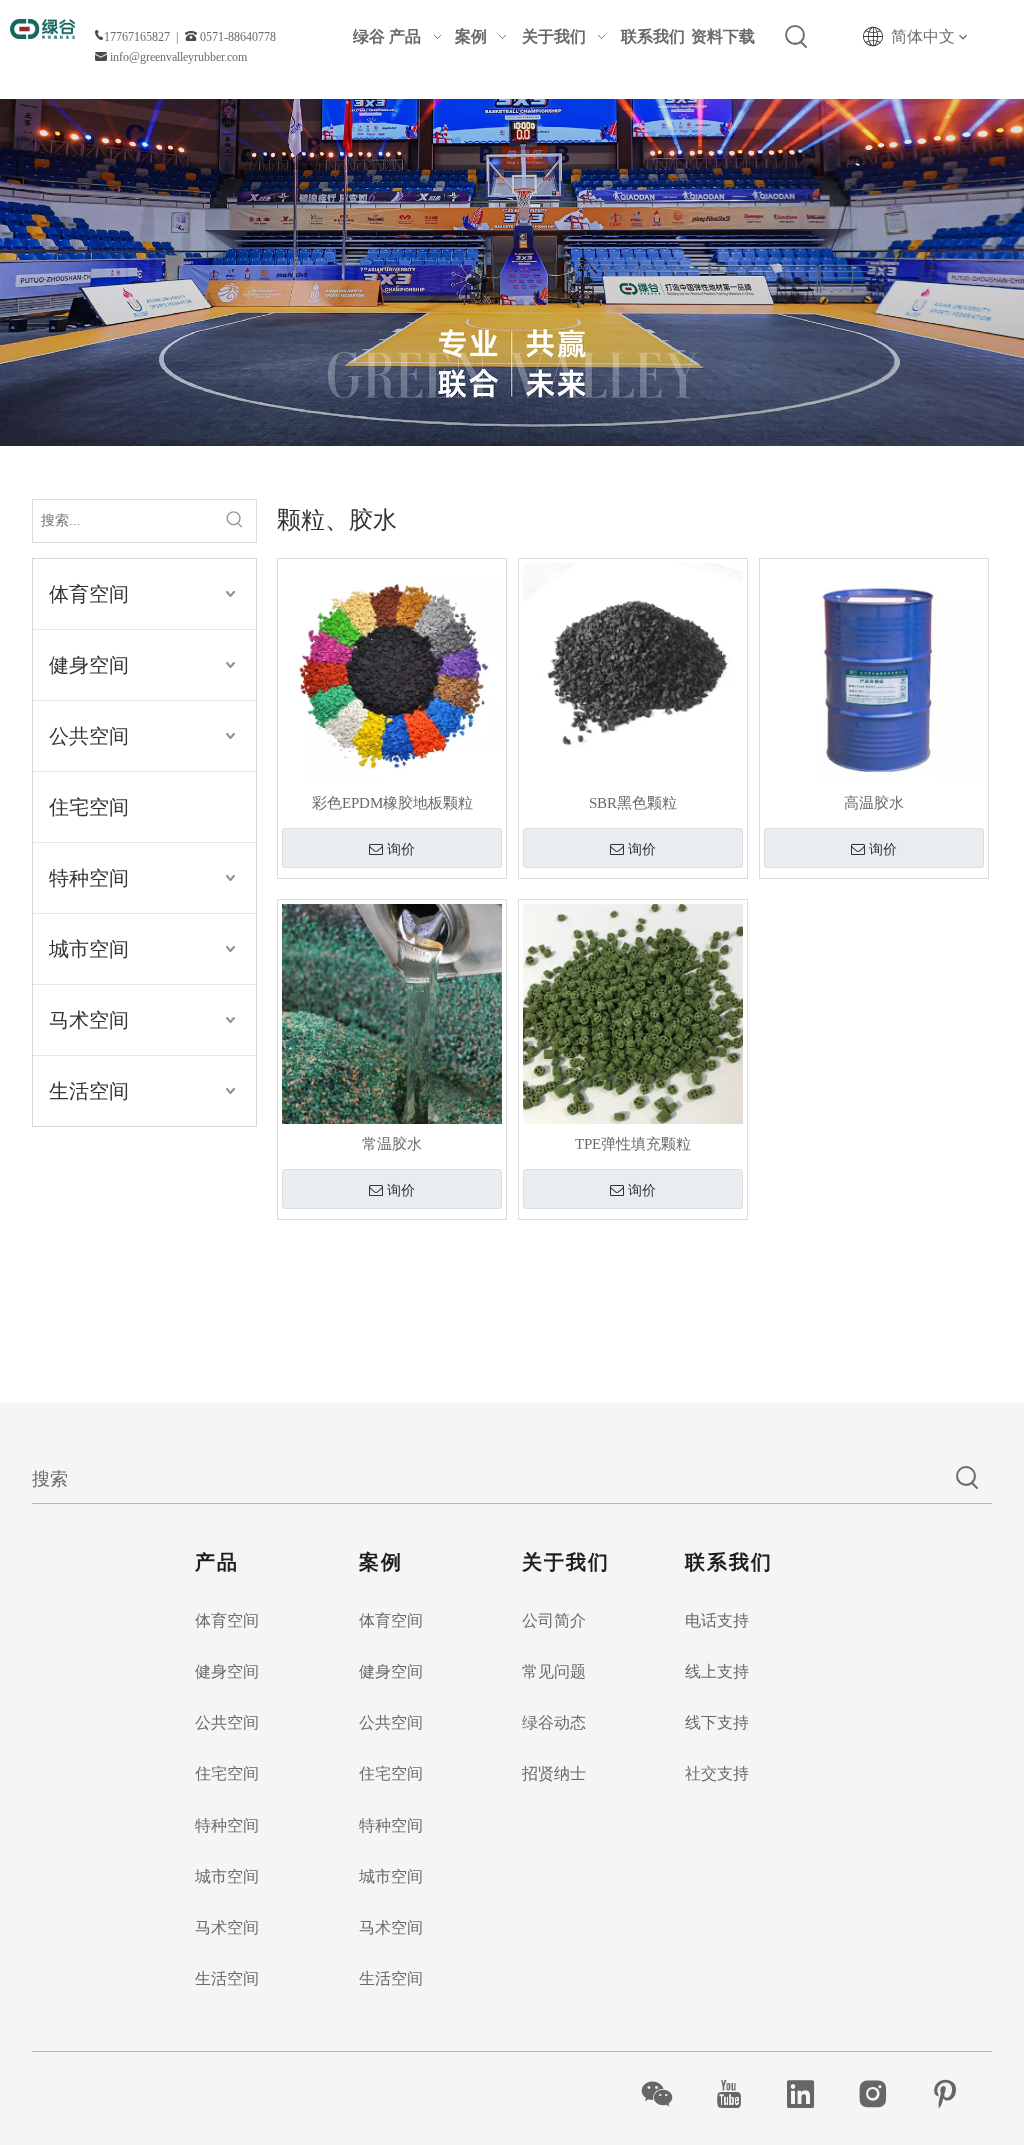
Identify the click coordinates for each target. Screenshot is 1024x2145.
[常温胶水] (392, 1012)
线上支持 (717, 1671)
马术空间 (89, 1020)
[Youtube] (739, 2094)
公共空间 (89, 736)
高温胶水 (874, 803)
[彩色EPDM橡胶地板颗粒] (392, 671)
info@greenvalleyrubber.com (178, 57)
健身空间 (89, 665)
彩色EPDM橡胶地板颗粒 (392, 803)
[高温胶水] (874, 671)
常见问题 (554, 1671)
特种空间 (89, 878)
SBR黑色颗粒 (633, 803)
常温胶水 (392, 1144)
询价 (401, 849)
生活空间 (89, 1091)
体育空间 (89, 594)
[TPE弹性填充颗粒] (633, 1012)
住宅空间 (89, 807)
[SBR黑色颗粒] (633, 671)
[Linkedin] (811, 2094)
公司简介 (554, 1620)
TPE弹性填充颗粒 (633, 1144)
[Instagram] (883, 2094)
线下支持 (717, 1722)
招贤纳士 (554, 1773)
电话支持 (717, 1620)
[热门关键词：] (797, 37)
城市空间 (89, 949)
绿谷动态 (554, 1722)
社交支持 (717, 1773)
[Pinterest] (955, 2094)
